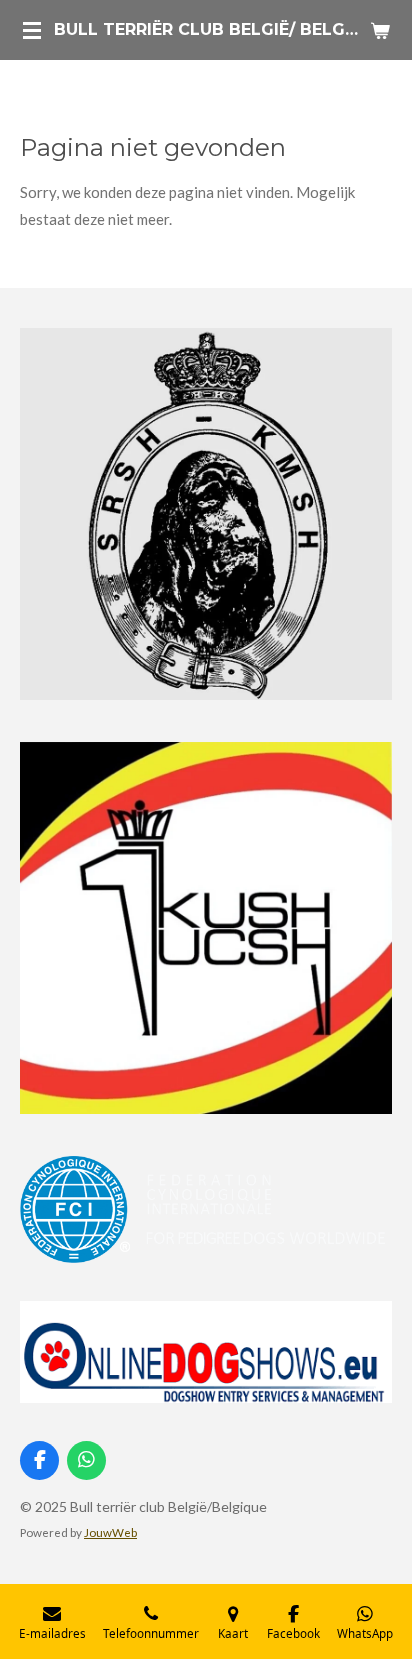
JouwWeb (110, 1532)
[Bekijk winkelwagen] (380, 30)
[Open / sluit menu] (32, 30)
